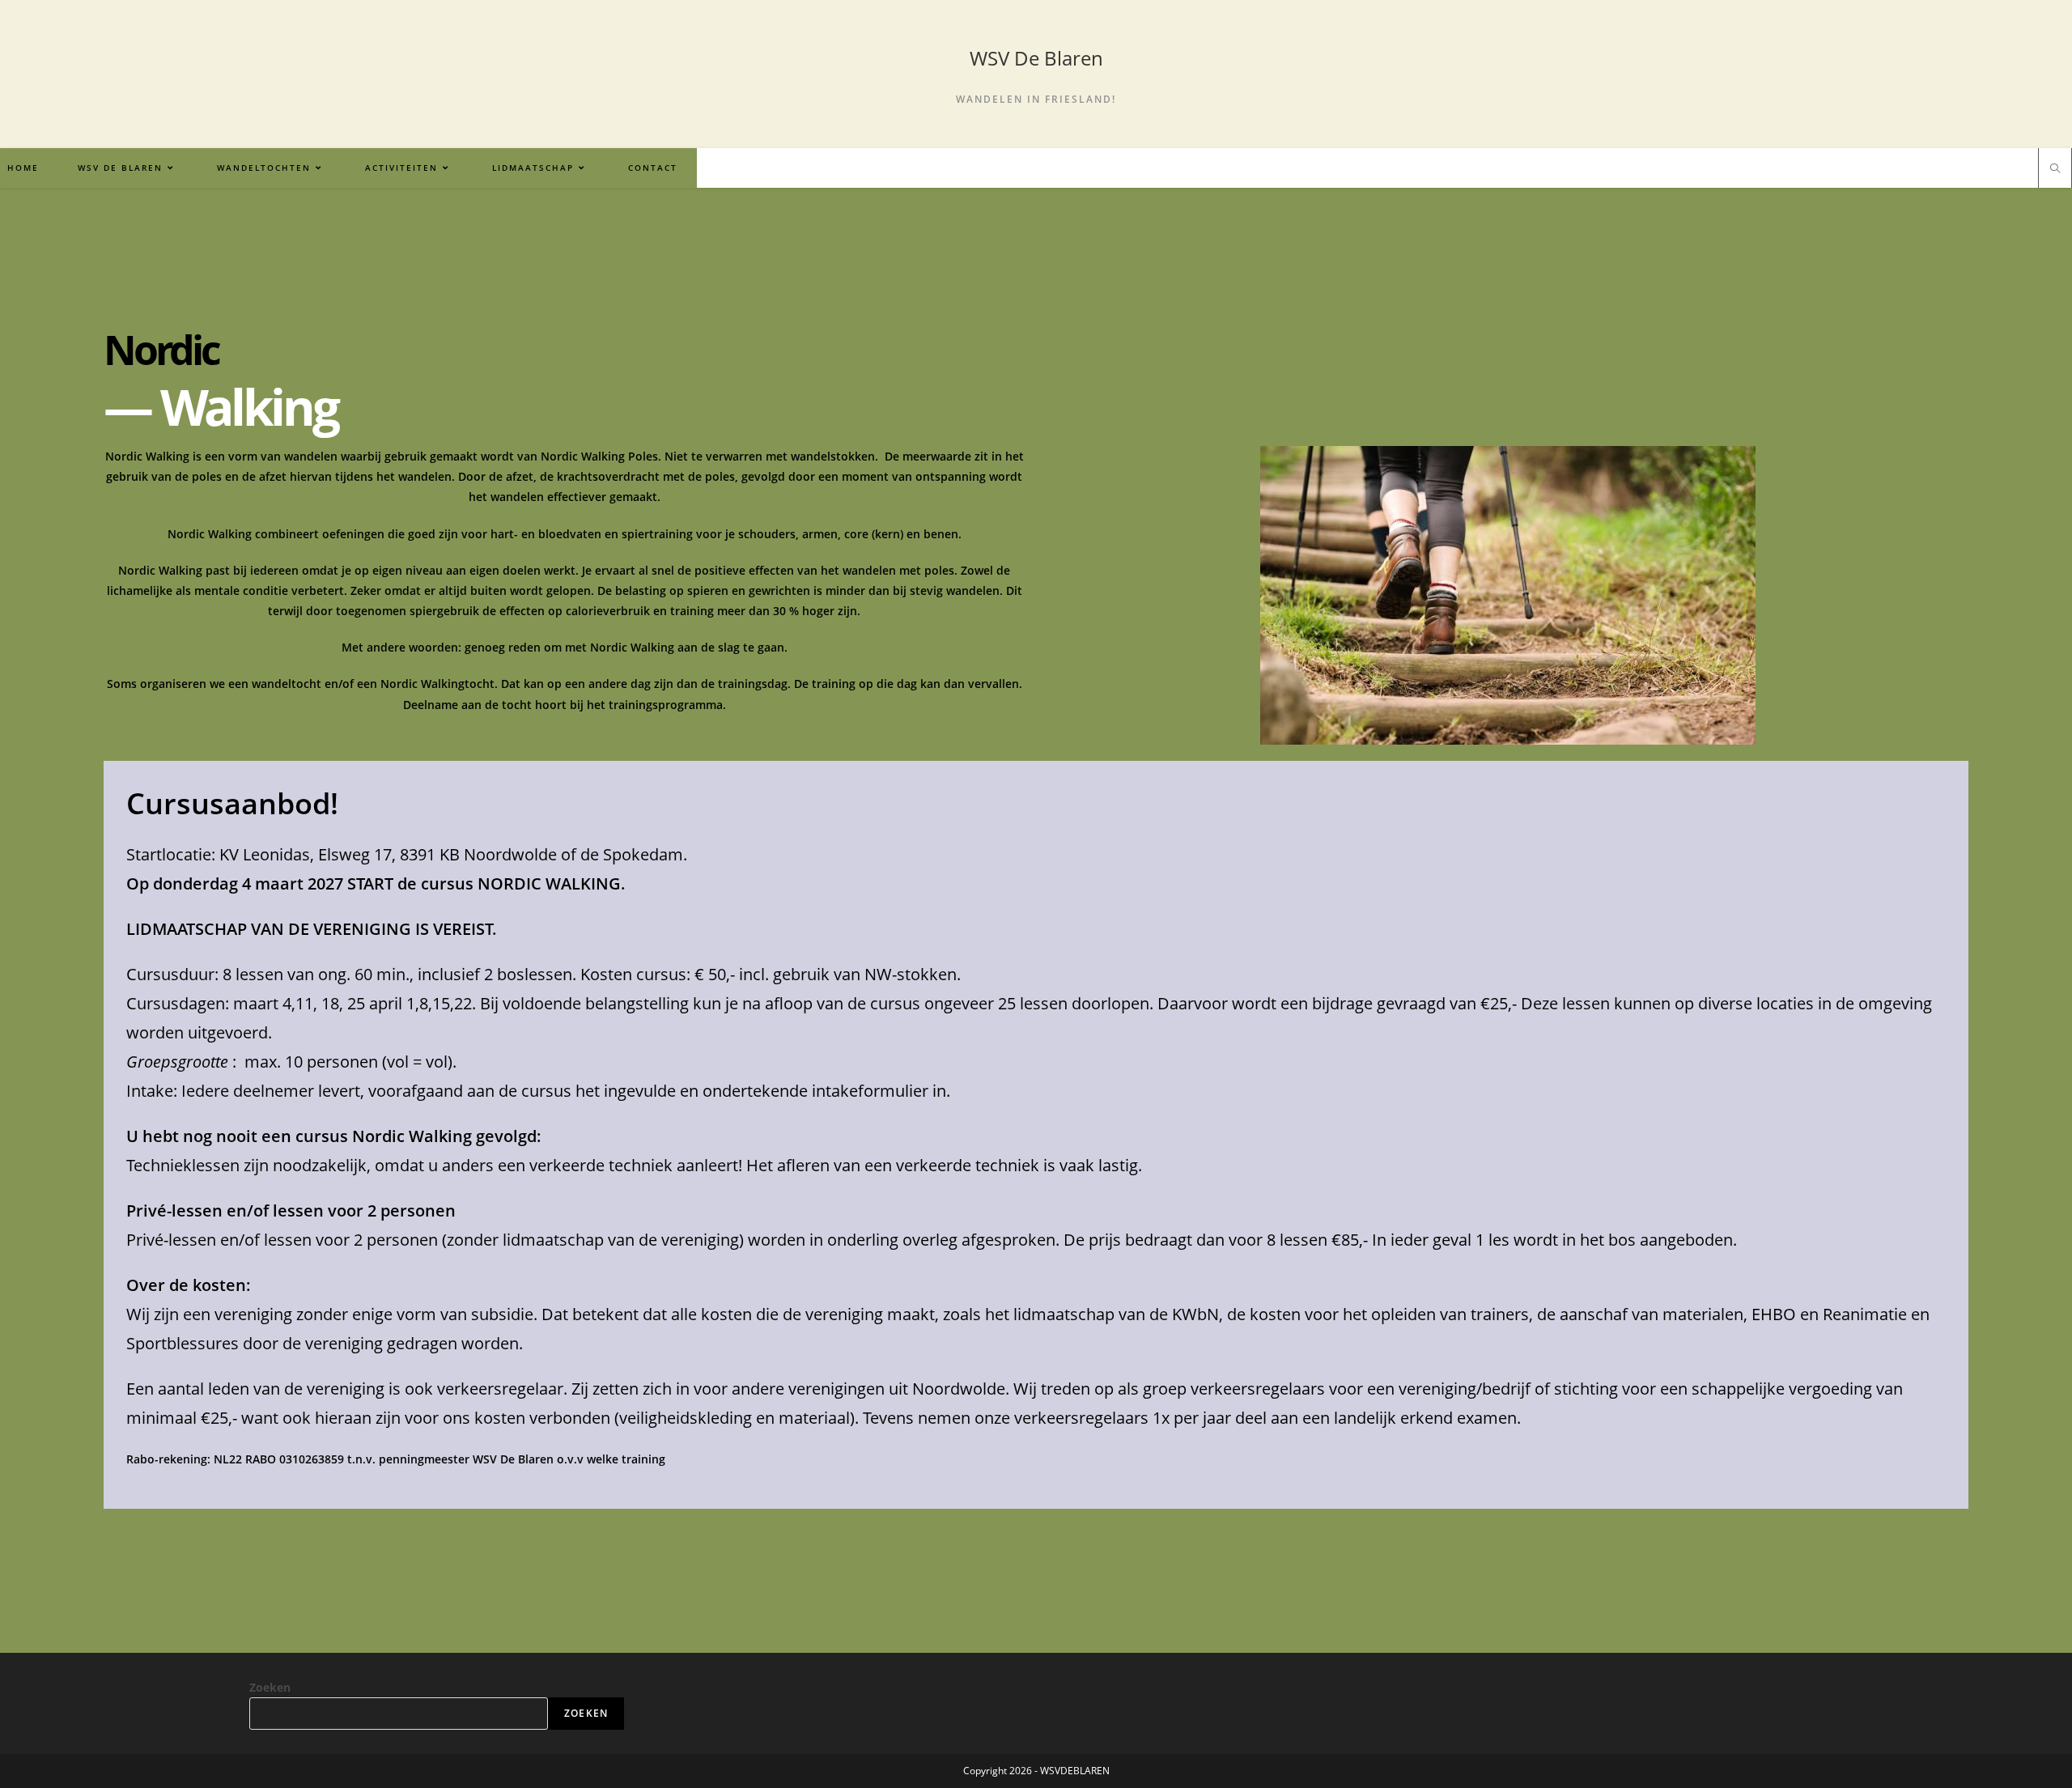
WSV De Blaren (1036, 58)
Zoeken (270, 1687)
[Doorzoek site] (2055, 169)
